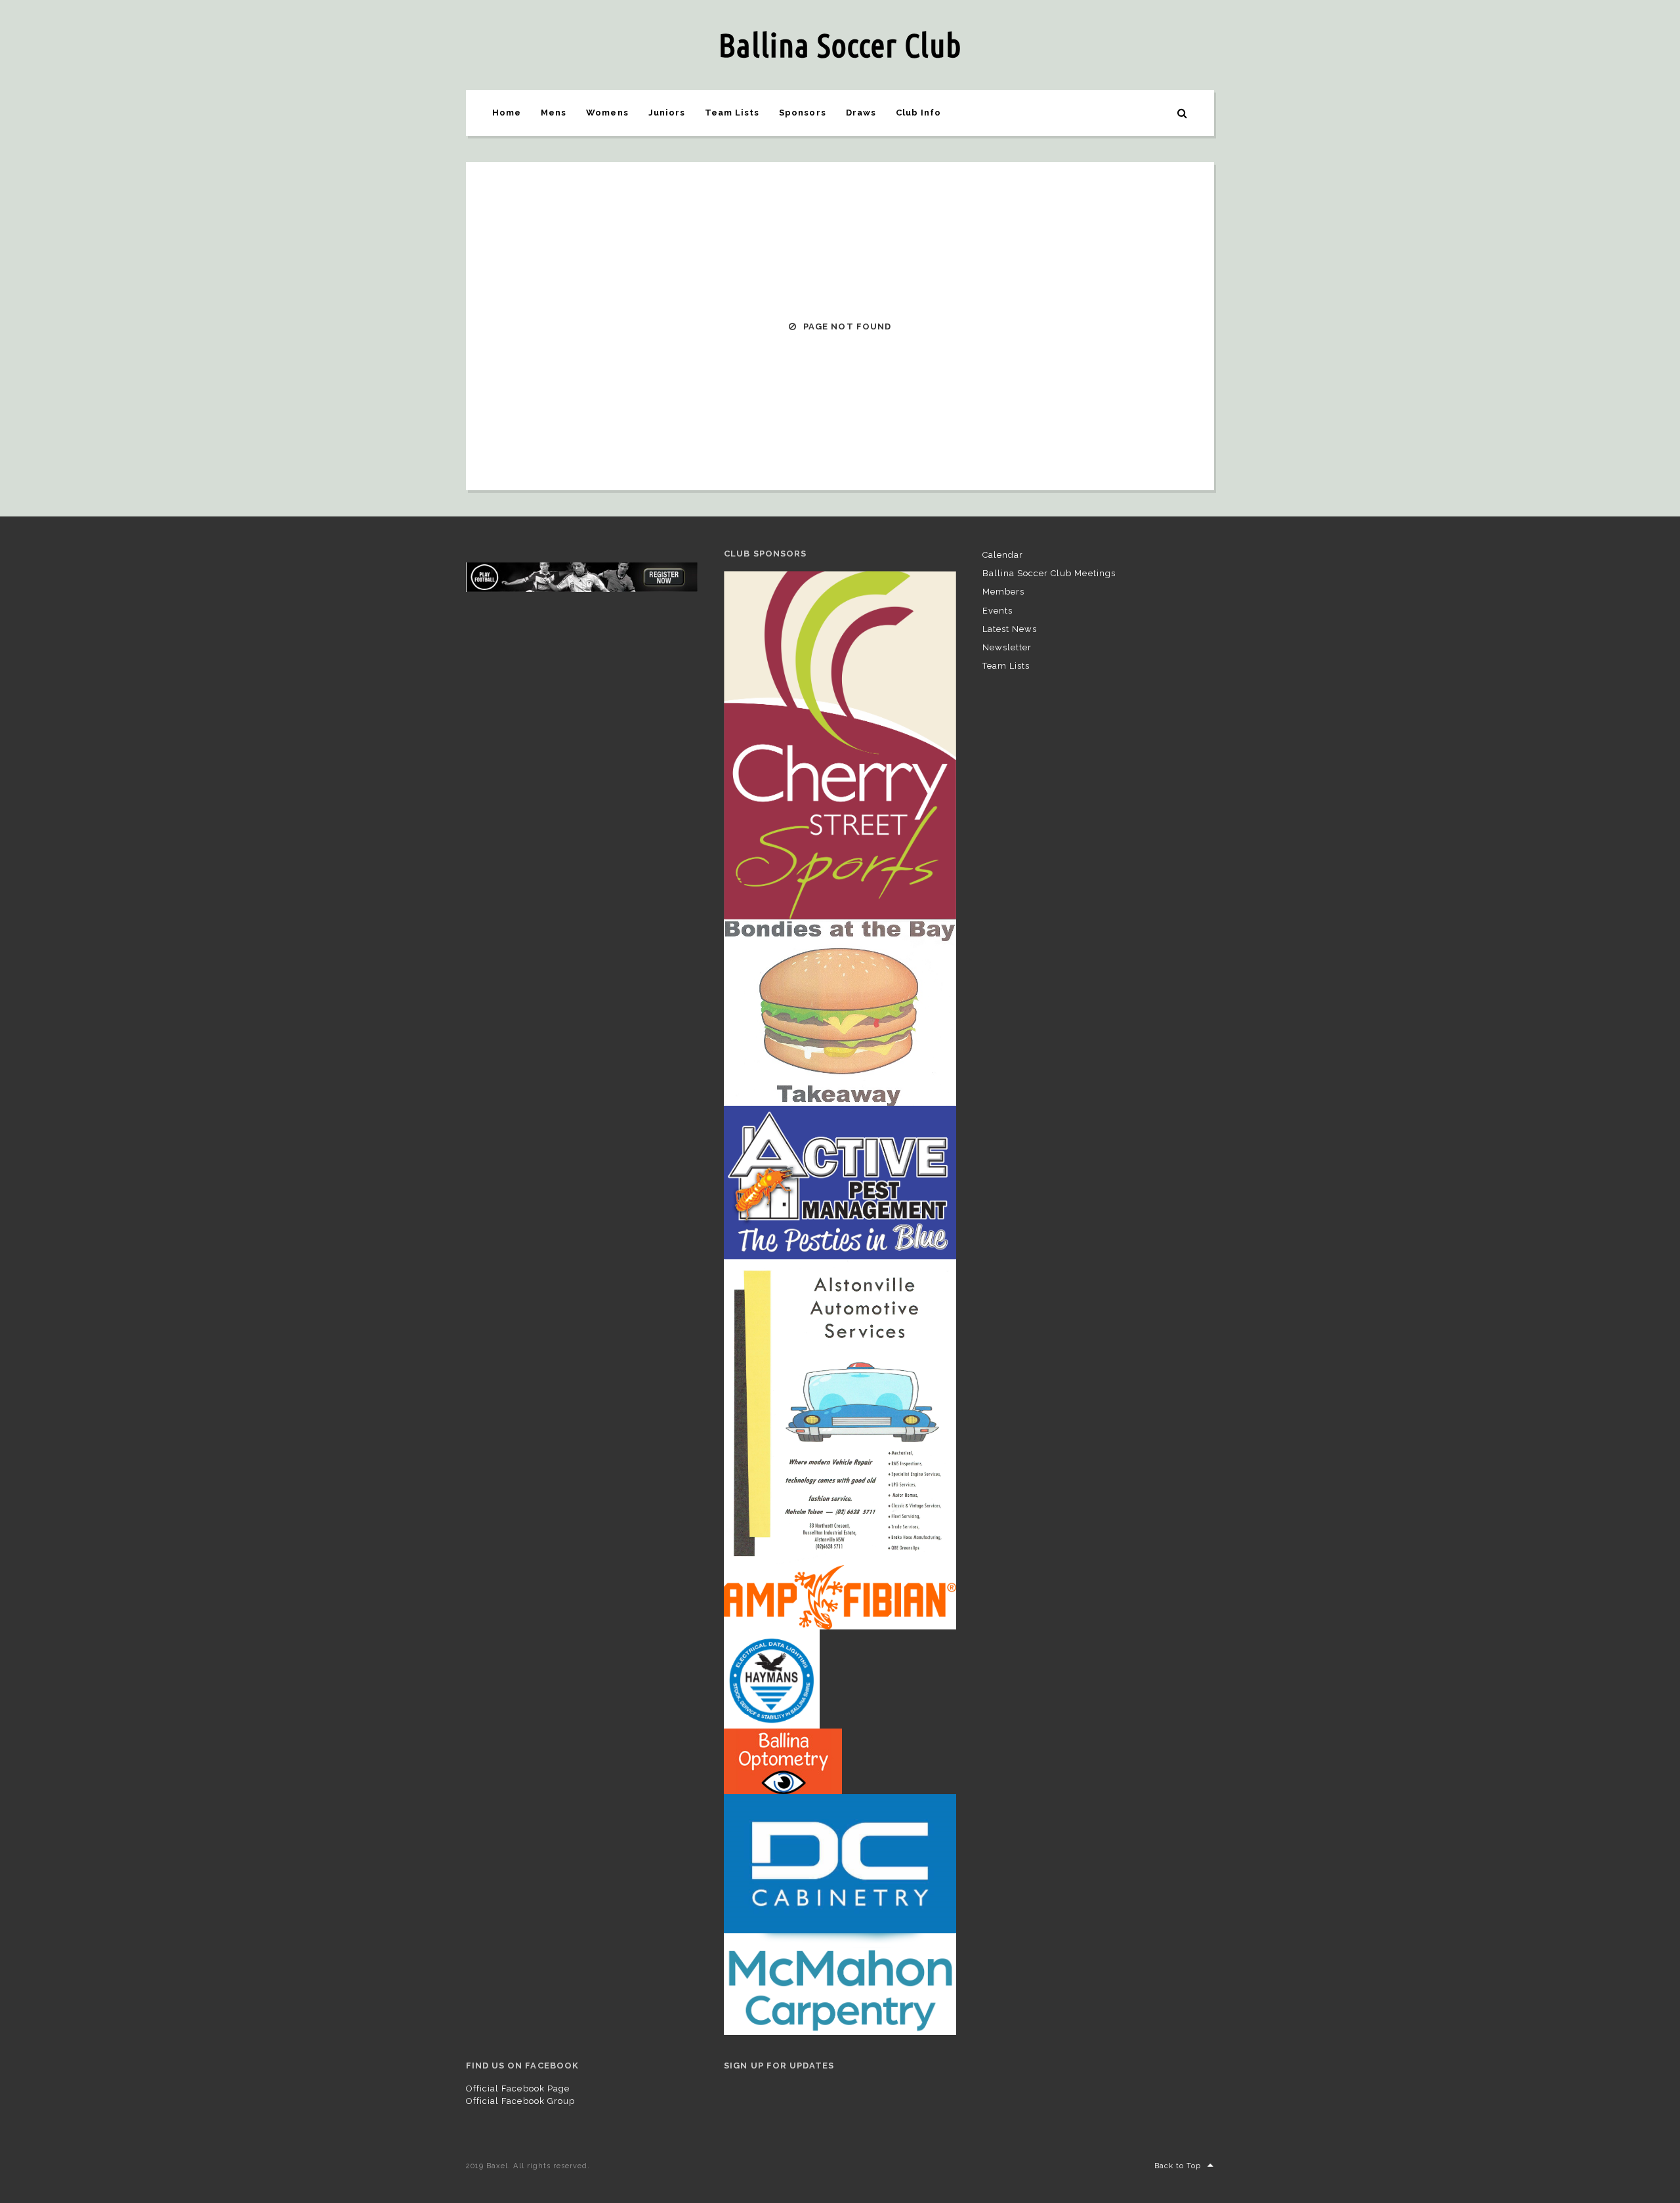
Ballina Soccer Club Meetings (1049, 573)
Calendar (1003, 555)
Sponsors (802, 113)
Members (1003, 592)
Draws (861, 113)
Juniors (667, 113)
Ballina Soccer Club (840, 45)
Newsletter (1007, 647)
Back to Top (1178, 2166)
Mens (554, 113)
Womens (607, 113)
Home (507, 113)
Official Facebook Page (518, 2088)
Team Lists (732, 113)
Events (997, 611)
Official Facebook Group (520, 2101)
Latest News (1010, 629)
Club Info (918, 113)
